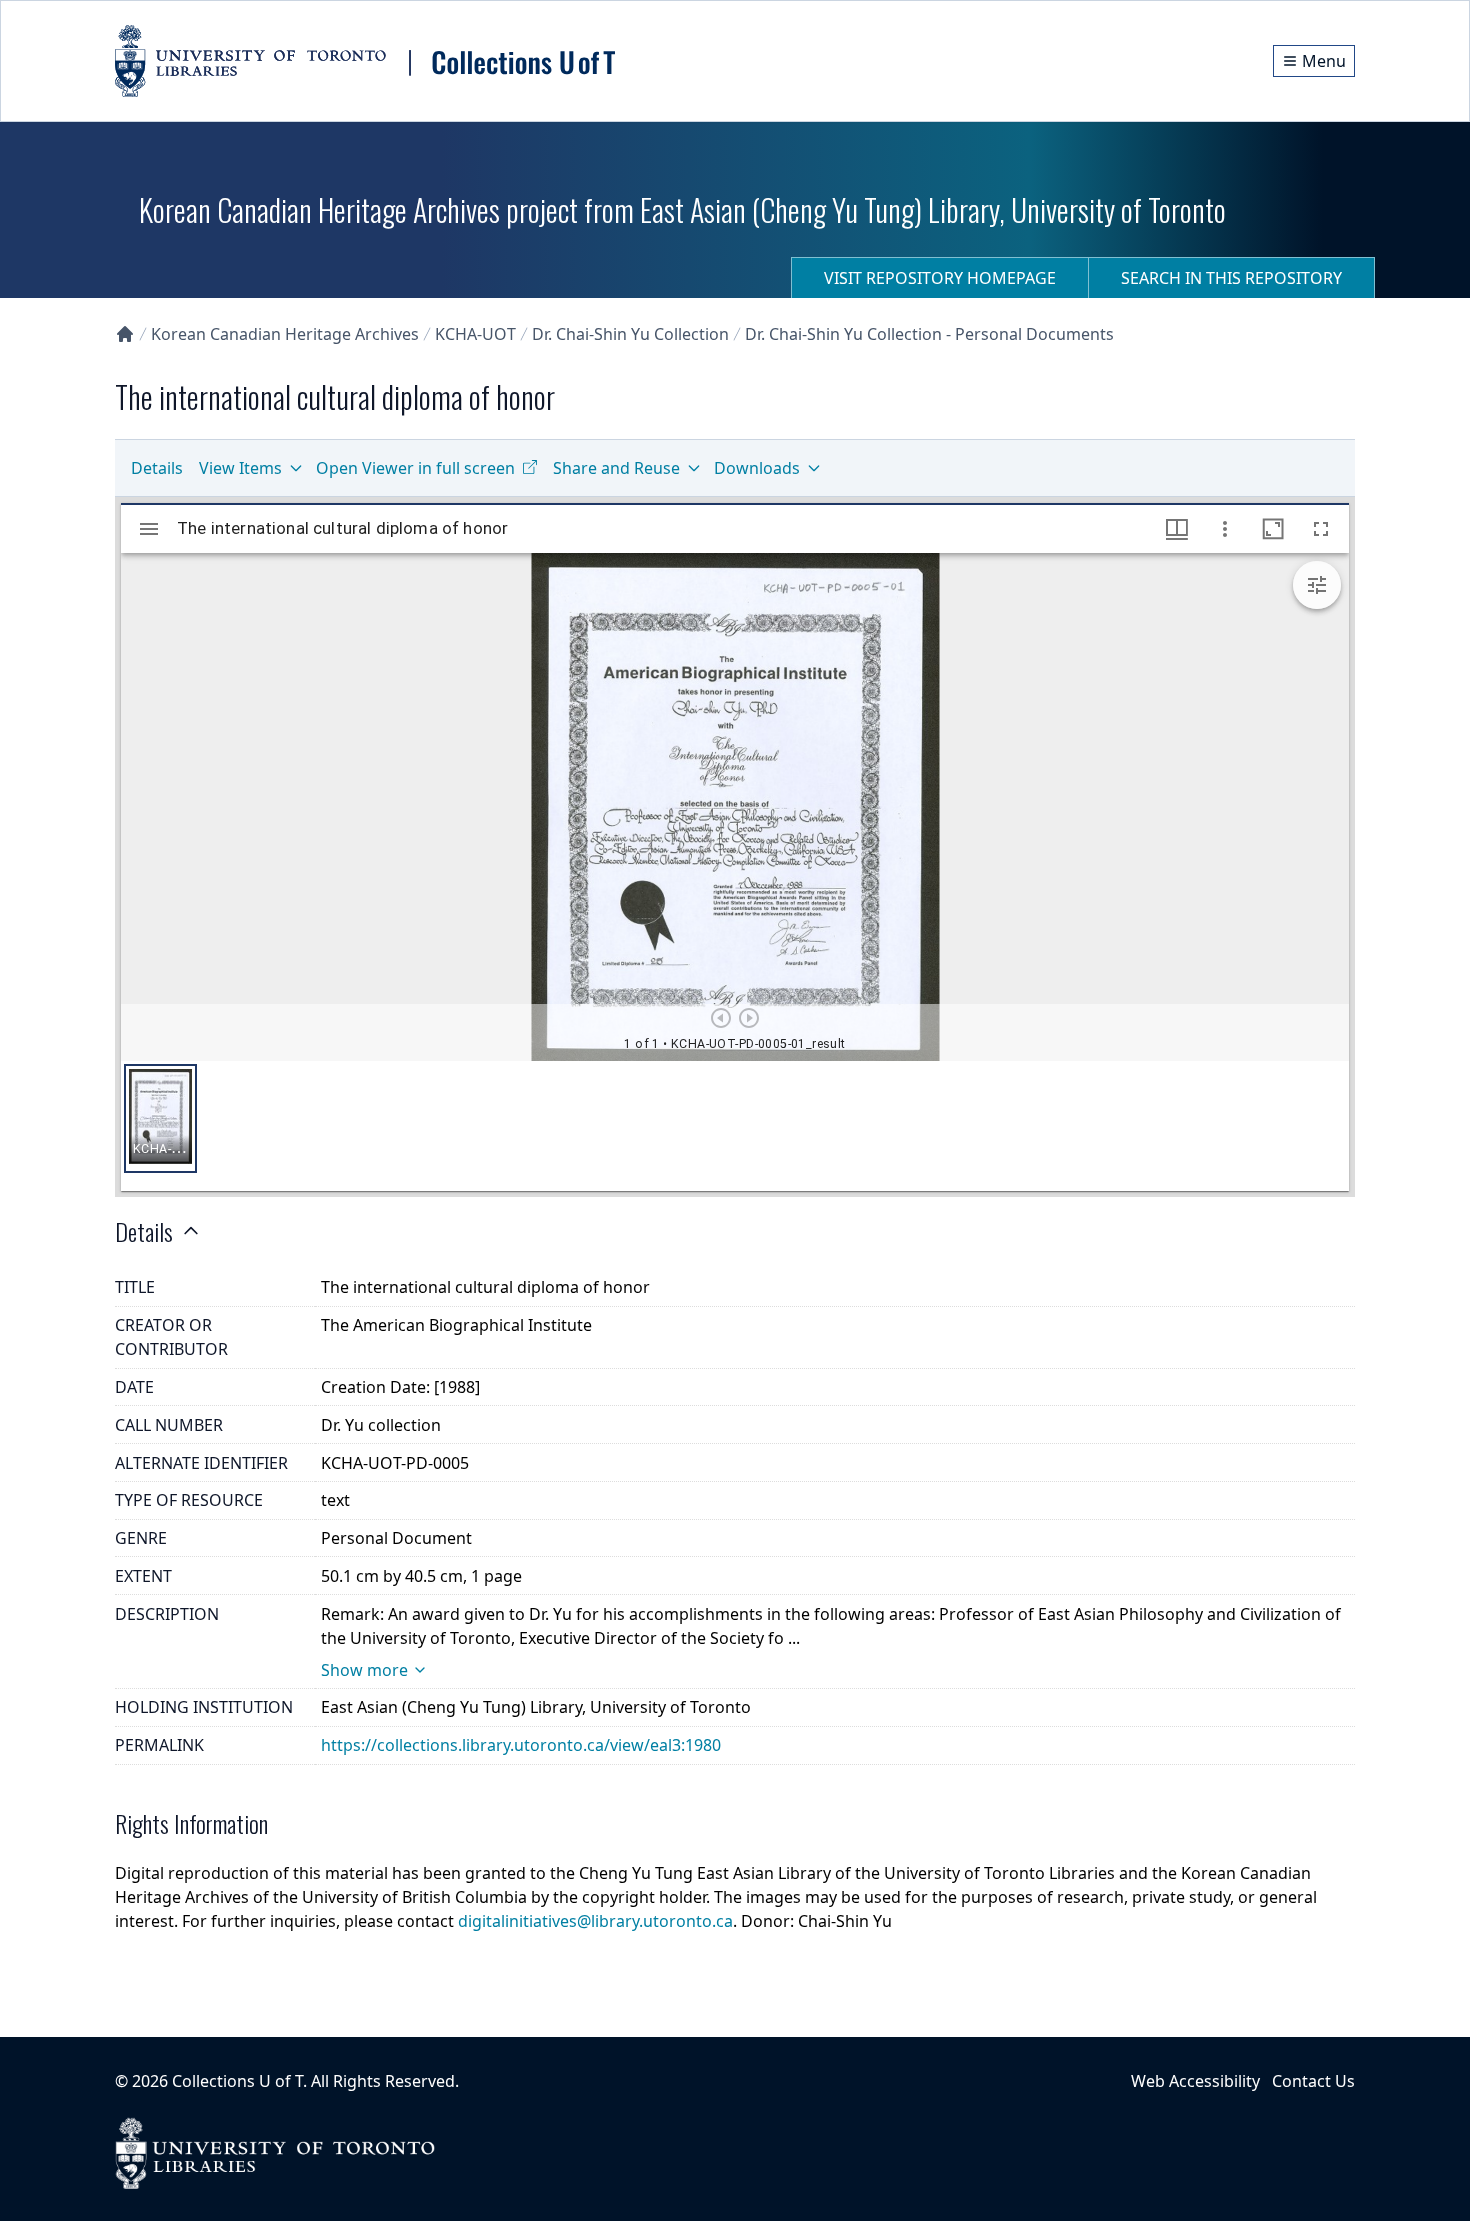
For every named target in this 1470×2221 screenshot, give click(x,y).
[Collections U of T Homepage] (125, 334)
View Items (240, 468)
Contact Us (1313, 2081)
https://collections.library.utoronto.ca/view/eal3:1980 (521, 1745)
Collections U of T (237, 2081)
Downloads (757, 468)
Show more (364, 1670)
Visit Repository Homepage (940, 278)
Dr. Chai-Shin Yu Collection (630, 334)
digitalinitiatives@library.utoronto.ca (595, 1921)
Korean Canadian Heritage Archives (285, 334)
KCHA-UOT (475, 334)
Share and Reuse (616, 468)
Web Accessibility (1195, 2081)
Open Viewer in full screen (415, 468)
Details (157, 468)
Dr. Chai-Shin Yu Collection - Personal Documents (929, 334)
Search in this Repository (1231, 278)
